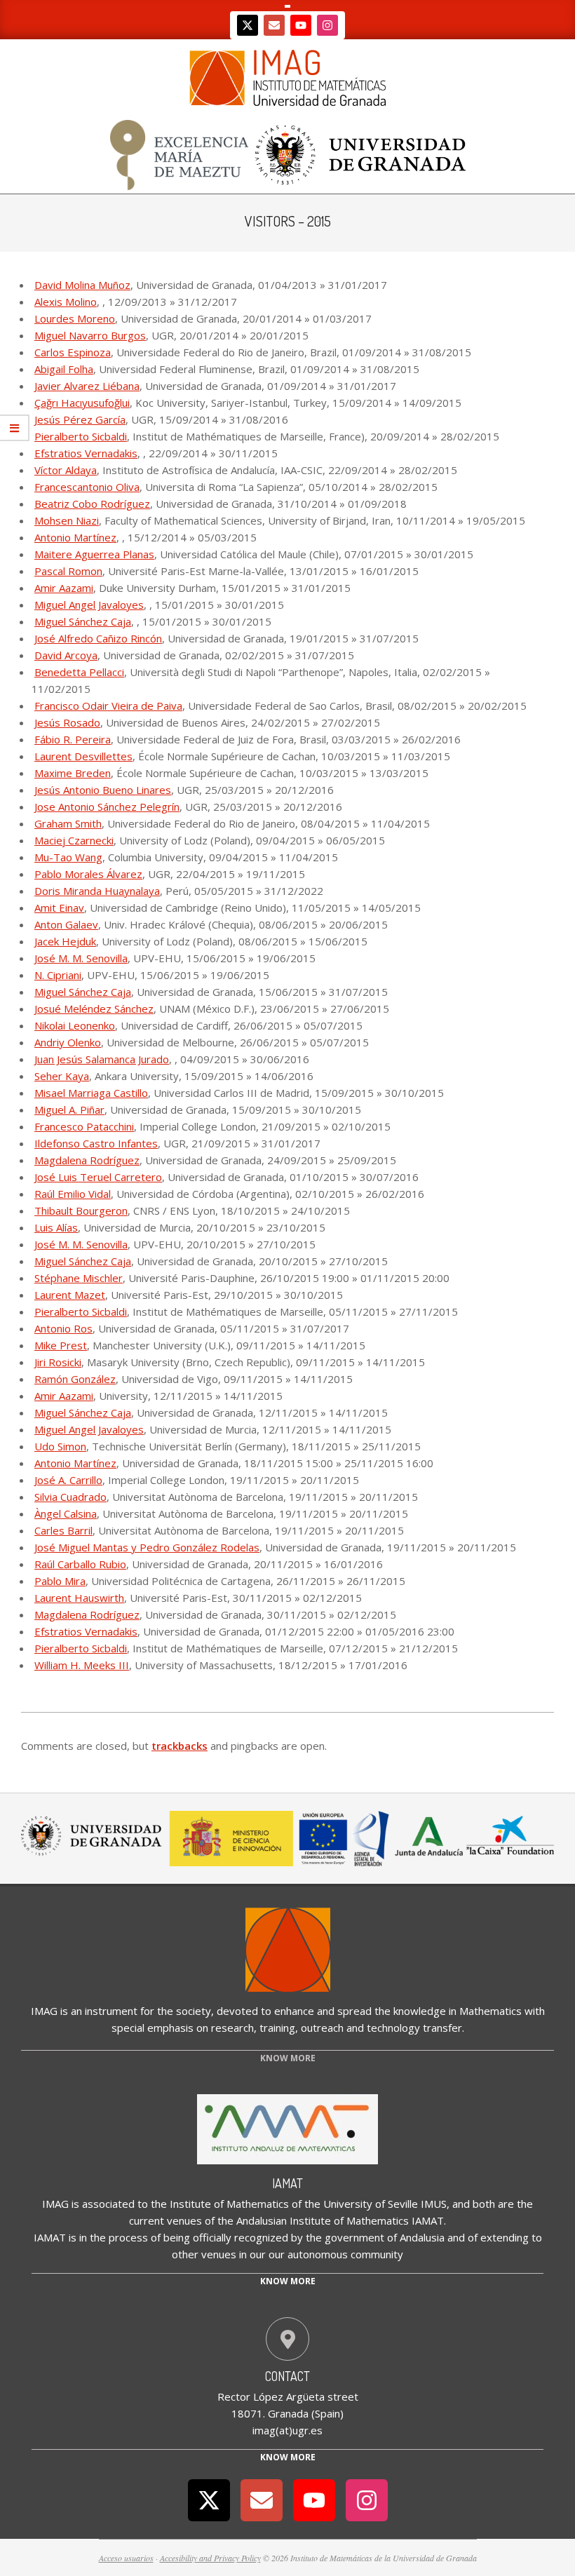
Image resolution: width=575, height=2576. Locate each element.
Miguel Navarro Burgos (90, 335)
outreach (322, 2028)
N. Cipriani (58, 975)
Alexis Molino (66, 302)
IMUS (434, 2204)
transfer (442, 2028)
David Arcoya (66, 655)
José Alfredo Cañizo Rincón (98, 638)
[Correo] (274, 25)
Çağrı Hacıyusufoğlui (82, 403)
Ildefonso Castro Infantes (96, 1143)
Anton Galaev (66, 924)
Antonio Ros (63, 1328)
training (277, 2028)
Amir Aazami (64, 588)
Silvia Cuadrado (70, 1497)
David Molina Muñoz (82, 285)
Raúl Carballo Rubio (80, 1564)
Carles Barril (63, 1530)
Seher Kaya (62, 1076)
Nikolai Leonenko (75, 1025)
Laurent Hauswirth (79, 1598)
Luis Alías (56, 1227)
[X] (248, 25)
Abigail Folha (64, 369)
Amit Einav (59, 908)
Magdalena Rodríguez (87, 1160)
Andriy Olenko (68, 1042)
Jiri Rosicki (58, 1362)
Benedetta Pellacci (79, 672)
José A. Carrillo (68, 1480)
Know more (288, 2281)
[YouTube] (301, 25)
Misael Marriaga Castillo (91, 1093)
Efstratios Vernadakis (86, 453)
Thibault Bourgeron (81, 1211)
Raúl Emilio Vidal (73, 1194)
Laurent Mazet (70, 1295)
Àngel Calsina (66, 1513)
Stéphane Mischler (79, 1278)
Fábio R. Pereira (73, 739)
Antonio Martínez (75, 537)
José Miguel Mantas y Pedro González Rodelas (147, 1547)
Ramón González (75, 1379)
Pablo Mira (60, 1581)
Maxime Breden (73, 773)
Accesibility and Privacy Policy (210, 2558)
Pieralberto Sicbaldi (81, 436)
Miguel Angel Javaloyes (89, 605)
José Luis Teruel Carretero (98, 1177)
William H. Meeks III (82, 1665)
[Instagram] (327, 25)
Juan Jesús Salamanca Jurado (102, 1059)
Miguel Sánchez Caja (83, 621)
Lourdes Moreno (75, 318)
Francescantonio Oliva (87, 487)
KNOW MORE (288, 2058)
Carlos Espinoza (73, 352)
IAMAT (287, 2183)
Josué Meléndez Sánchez (94, 1009)
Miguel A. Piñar (69, 1110)
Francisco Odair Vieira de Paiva (108, 706)
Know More (288, 2457)
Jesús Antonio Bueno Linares (103, 790)
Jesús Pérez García (80, 419)
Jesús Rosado (67, 722)
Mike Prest (61, 1345)
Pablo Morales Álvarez (88, 874)
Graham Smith (68, 823)
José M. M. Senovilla (81, 958)
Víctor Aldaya (66, 470)
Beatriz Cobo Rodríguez (92, 504)
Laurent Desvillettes (83, 756)
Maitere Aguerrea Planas (94, 554)
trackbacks (180, 1746)
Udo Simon (60, 1446)
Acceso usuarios (126, 2558)
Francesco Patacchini (84, 1126)
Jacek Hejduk (65, 941)
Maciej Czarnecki (74, 840)
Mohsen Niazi (67, 520)
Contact (287, 2376)
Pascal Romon (68, 571)
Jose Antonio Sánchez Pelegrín (107, 807)
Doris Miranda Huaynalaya (97, 891)
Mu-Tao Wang (68, 857)
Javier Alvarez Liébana (87, 386)
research (232, 2028)
